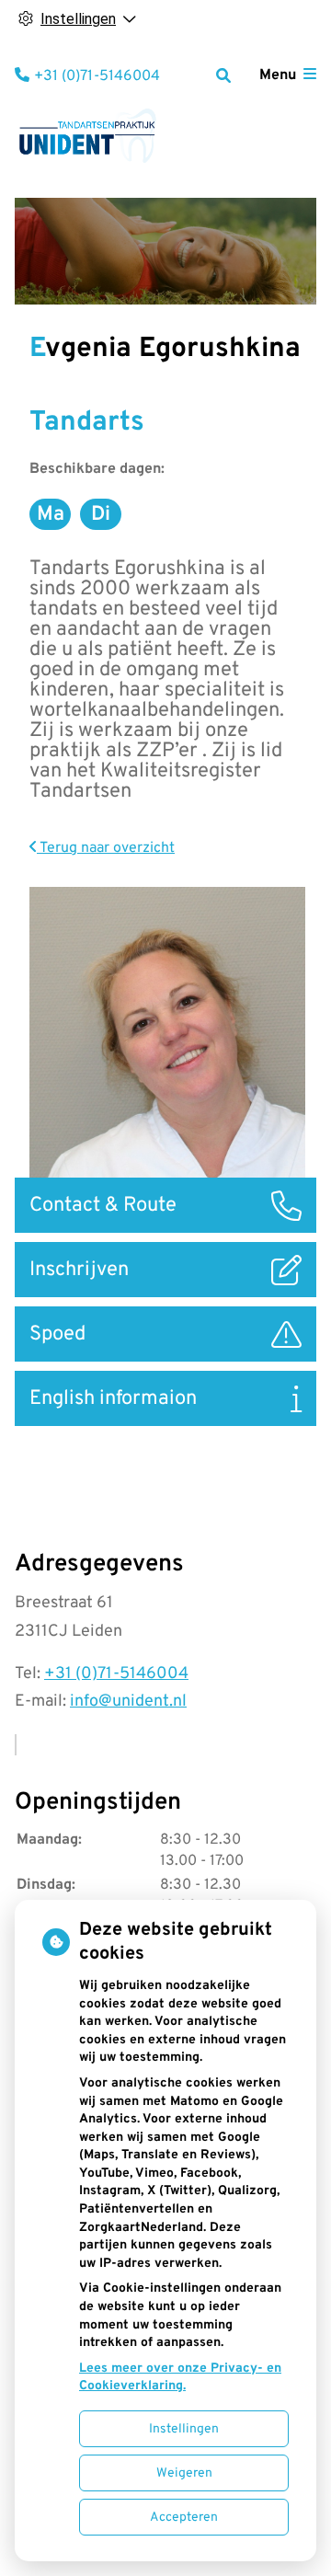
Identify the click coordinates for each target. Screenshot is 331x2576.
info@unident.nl (128, 1702)
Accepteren (184, 2518)
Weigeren (184, 2473)
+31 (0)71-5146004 (116, 1674)
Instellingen (184, 2429)
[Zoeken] (223, 75)
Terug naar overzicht (106, 848)
